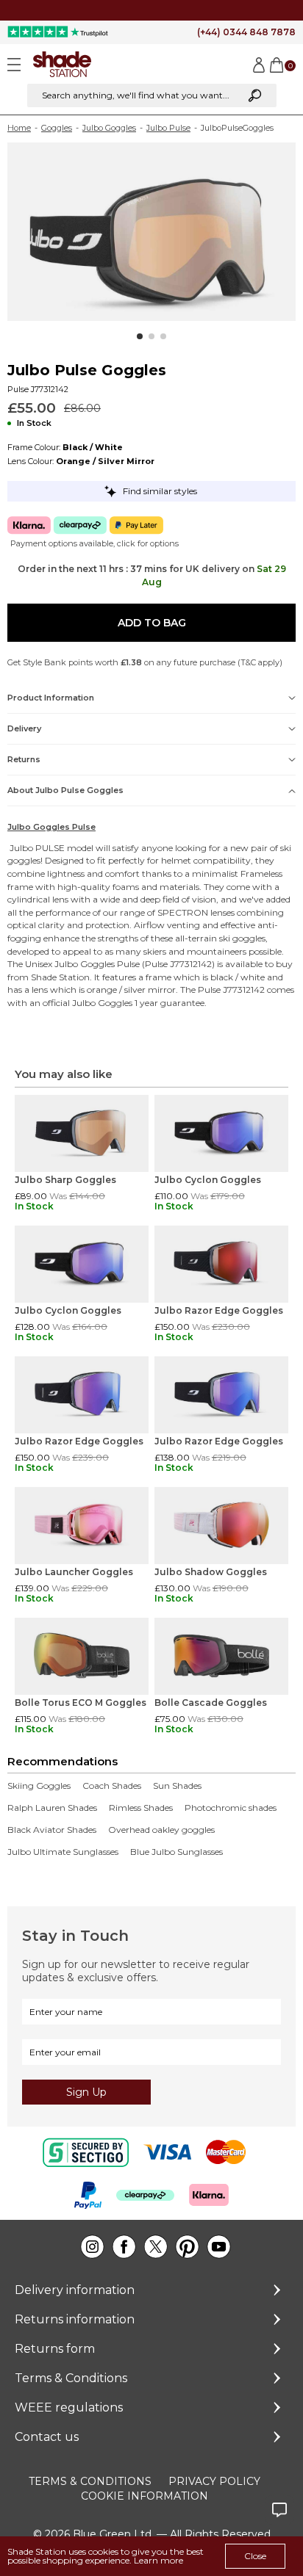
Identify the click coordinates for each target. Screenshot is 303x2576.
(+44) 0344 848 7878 (246, 32)
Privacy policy (214, 2481)
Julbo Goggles (109, 128)
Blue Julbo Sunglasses (177, 1852)
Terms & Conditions (71, 2378)
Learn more (158, 2560)
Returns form (55, 2349)
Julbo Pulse (168, 128)
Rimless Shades (141, 1808)
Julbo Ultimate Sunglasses (63, 1852)
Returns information (75, 2319)
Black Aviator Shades (52, 1830)
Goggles (57, 128)
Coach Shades (112, 1786)
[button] (140, 336)
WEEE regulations (69, 2407)
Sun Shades (177, 1786)
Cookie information (145, 2496)
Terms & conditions (90, 2481)
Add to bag (152, 623)
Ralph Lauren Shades (52, 1808)
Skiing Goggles (39, 1786)
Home (19, 128)
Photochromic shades (231, 1808)
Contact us (47, 2437)
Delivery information (75, 2290)
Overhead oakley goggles (161, 1830)
